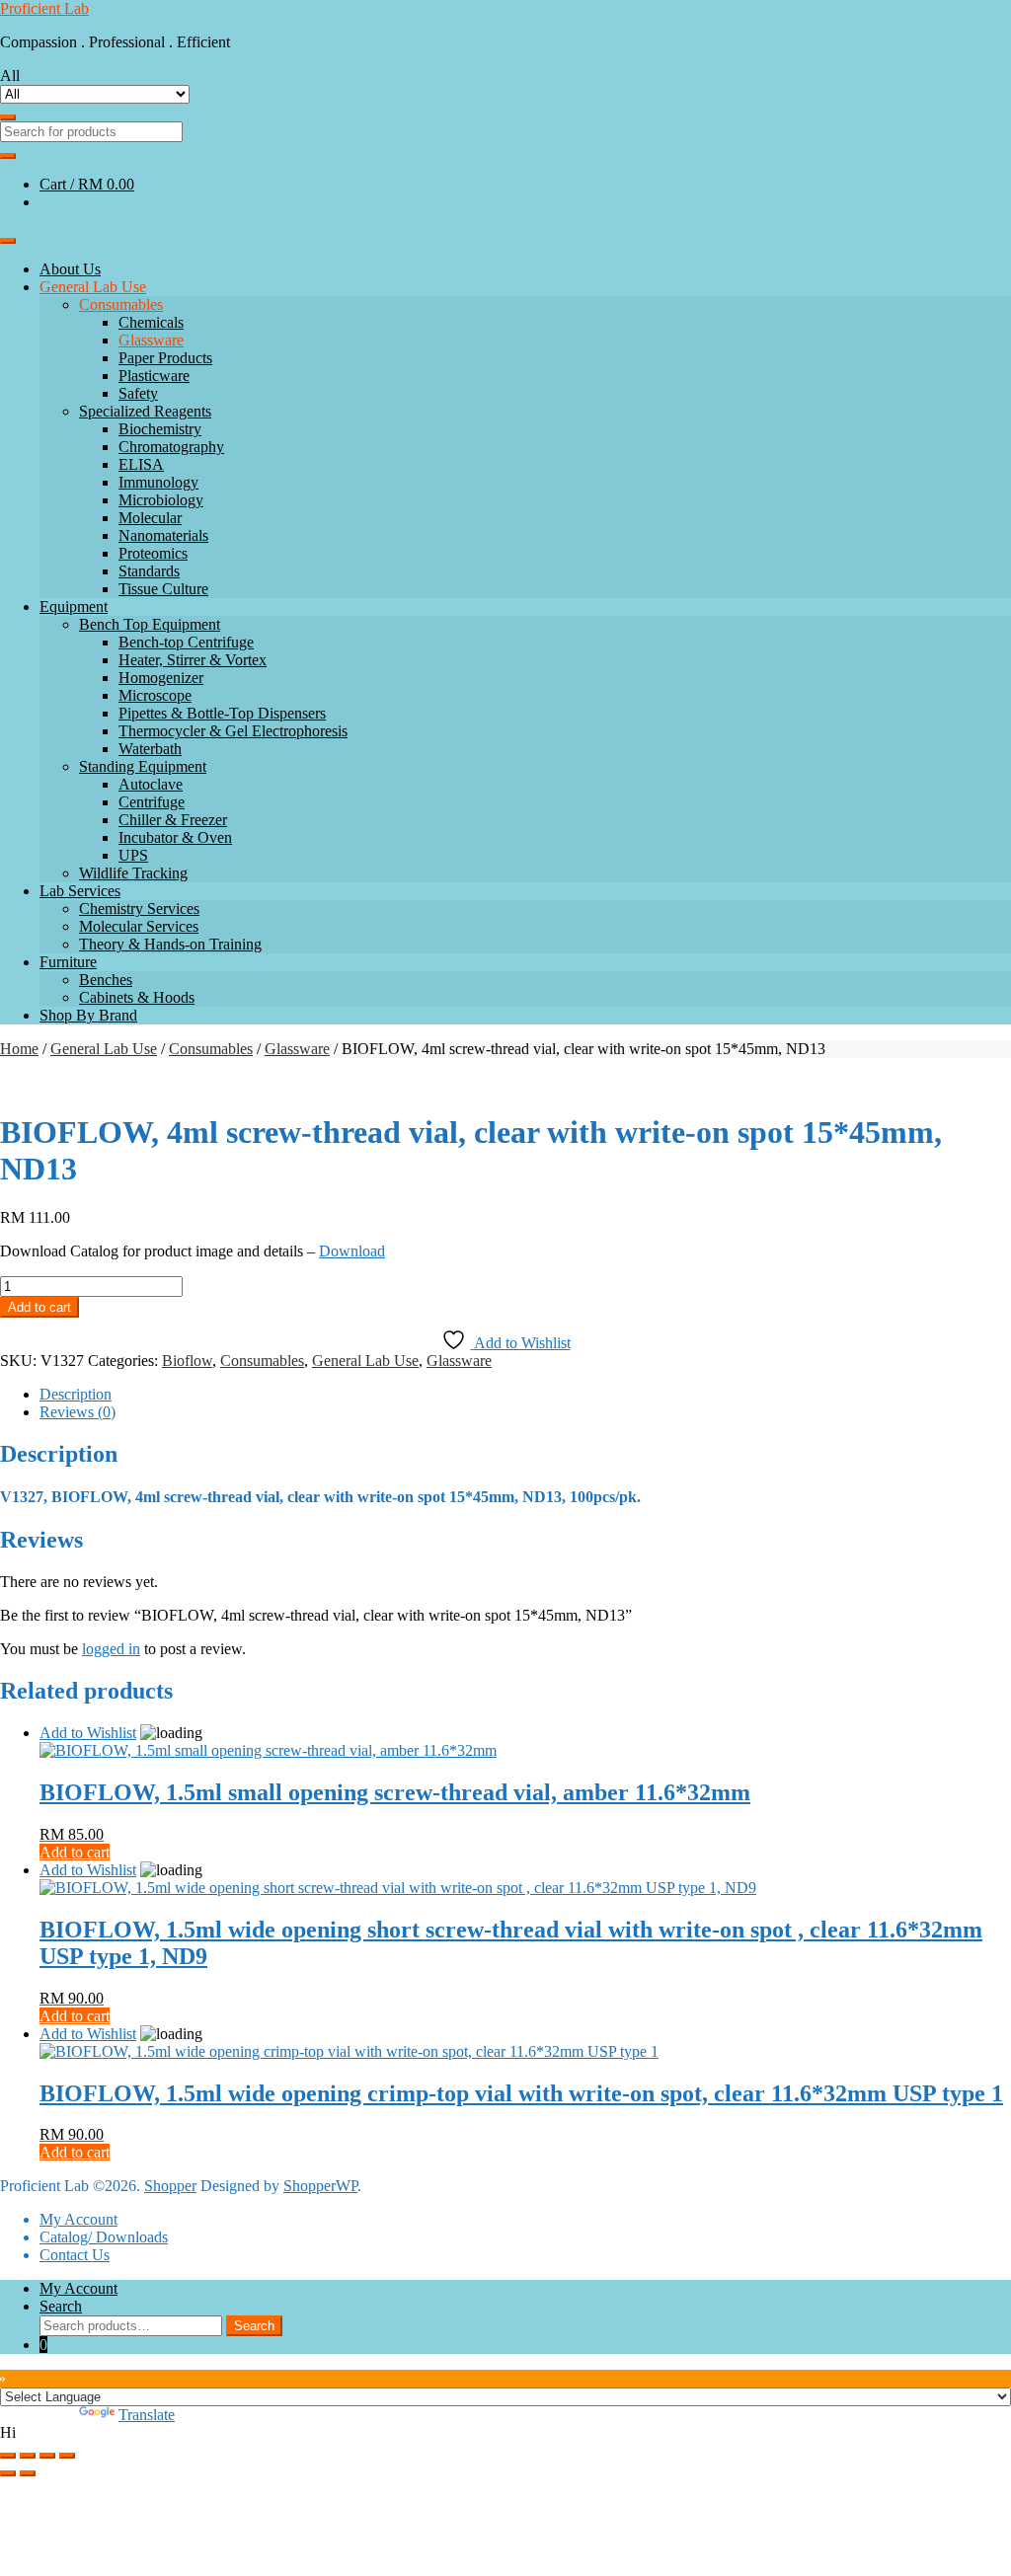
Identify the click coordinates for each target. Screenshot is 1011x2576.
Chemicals (151, 322)
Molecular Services (139, 926)
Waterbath (150, 749)
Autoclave (151, 784)
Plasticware (154, 376)
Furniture (68, 962)
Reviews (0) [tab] (78, 1412)
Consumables (121, 304)
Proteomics (153, 553)
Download (352, 1251)
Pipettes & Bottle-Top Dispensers (222, 713)
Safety (138, 393)
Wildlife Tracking (133, 873)
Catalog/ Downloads (104, 2237)
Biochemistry (160, 429)
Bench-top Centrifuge (186, 642)
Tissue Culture (163, 589)
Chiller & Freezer (173, 820)
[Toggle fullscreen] (28, 2456)
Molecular (150, 518)
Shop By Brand (88, 1015)
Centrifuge (152, 802)
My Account (78, 2219)
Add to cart (39, 1307)
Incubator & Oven (175, 837)
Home (19, 1049)
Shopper (170, 2186)
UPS (133, 855)
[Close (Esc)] (67, 2456)
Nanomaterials (163, 535)
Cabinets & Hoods (137, 997)
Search (61, 2306)
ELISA (141, 464)
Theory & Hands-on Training (170, 944)
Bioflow (187, 1361)
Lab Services (80, 891)
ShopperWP (320, 2186)
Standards (149, 571)
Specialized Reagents (145, 411)
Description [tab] (76, 1394)
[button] (505, 2433)
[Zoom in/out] (8, 2456)
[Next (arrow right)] (28, 2473)
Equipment (74, 606)
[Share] (47, 2456)
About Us (70, 269)
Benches (106, 980)
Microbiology (161, 500)
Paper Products (165, 358)
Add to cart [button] (75, 1852)
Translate (147, 2415)
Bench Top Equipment (150, 624)
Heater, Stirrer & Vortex (193, 660)
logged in (111, 1649)
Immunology (158, 482)
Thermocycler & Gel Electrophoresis (233, 731)
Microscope (155, 695)
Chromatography (171, 447)
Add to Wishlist (88, 1733)
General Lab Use (93, 287)
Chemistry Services (139, 909)
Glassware (151, 340)
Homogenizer (161, 678)
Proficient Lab (44, 8)
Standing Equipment (143, 766)
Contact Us (75, 2255)
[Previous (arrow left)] (8, 2473)
